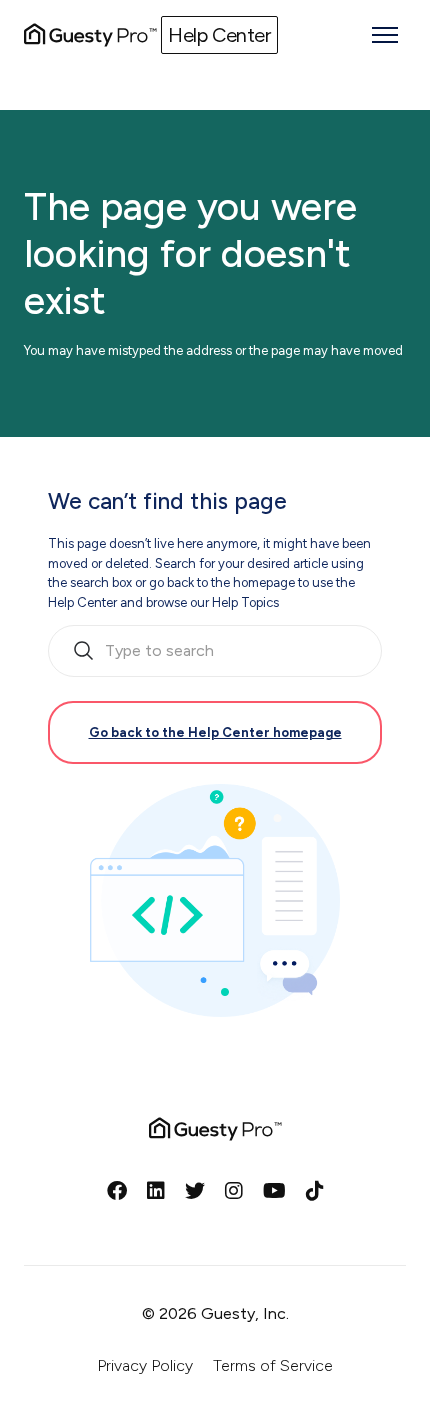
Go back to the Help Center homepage (215, 732)
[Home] (90, 35)
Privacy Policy (145, 1365)
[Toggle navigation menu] (385, 35)
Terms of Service (273, 1365)
